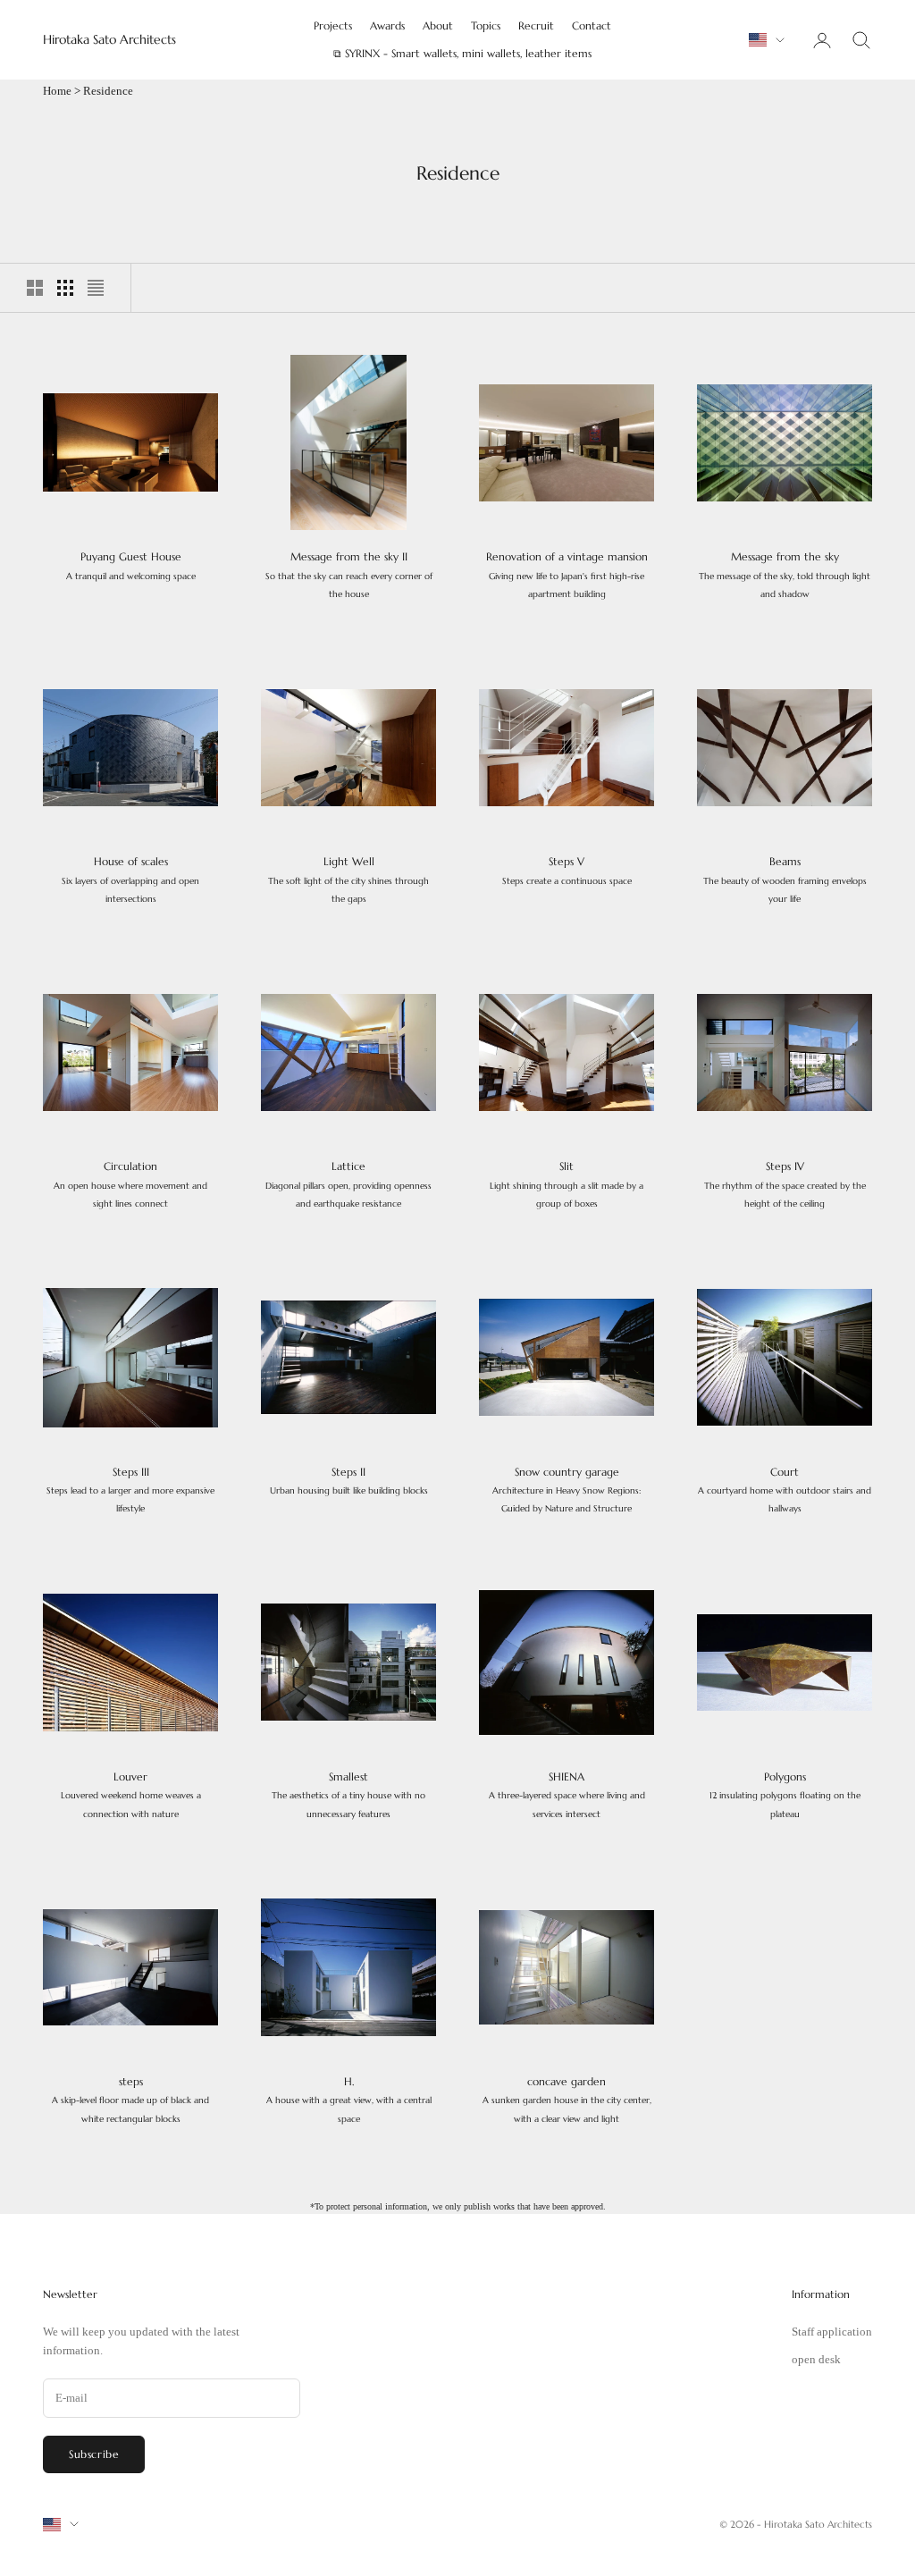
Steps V (567, 870)
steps (130, 2100)
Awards (387, 25)
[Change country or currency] (767, 40)
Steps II (349, 1481)
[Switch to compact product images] (96, 288)
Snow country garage (567, 1490)
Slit (567, 1184)
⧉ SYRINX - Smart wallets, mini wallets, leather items (462, 53)
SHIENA (567, 1795)
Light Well (348, 880)
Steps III (130, 1490)
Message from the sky (785, 575)
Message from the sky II (349, 575)
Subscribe (94, 2454)
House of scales (130, 880)
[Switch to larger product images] (35, 288)
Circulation (130, 1184)
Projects (333, 25)
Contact (592, 25)
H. (349, 2100)
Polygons (785, 1795)
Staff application (832, 2332)
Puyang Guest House (131, 565)
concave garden (567, 2100)
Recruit (536, 25)
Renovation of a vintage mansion (567, 575)
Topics (486, 25)
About (438, 25)
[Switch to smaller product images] (65, 288)
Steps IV (785, 1184)
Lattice (348, 1184)
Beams (785, 880)
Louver (131, 1795)
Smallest (348, 1795)
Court (785, 1490)
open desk (816, 2359)
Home (57, 91)
